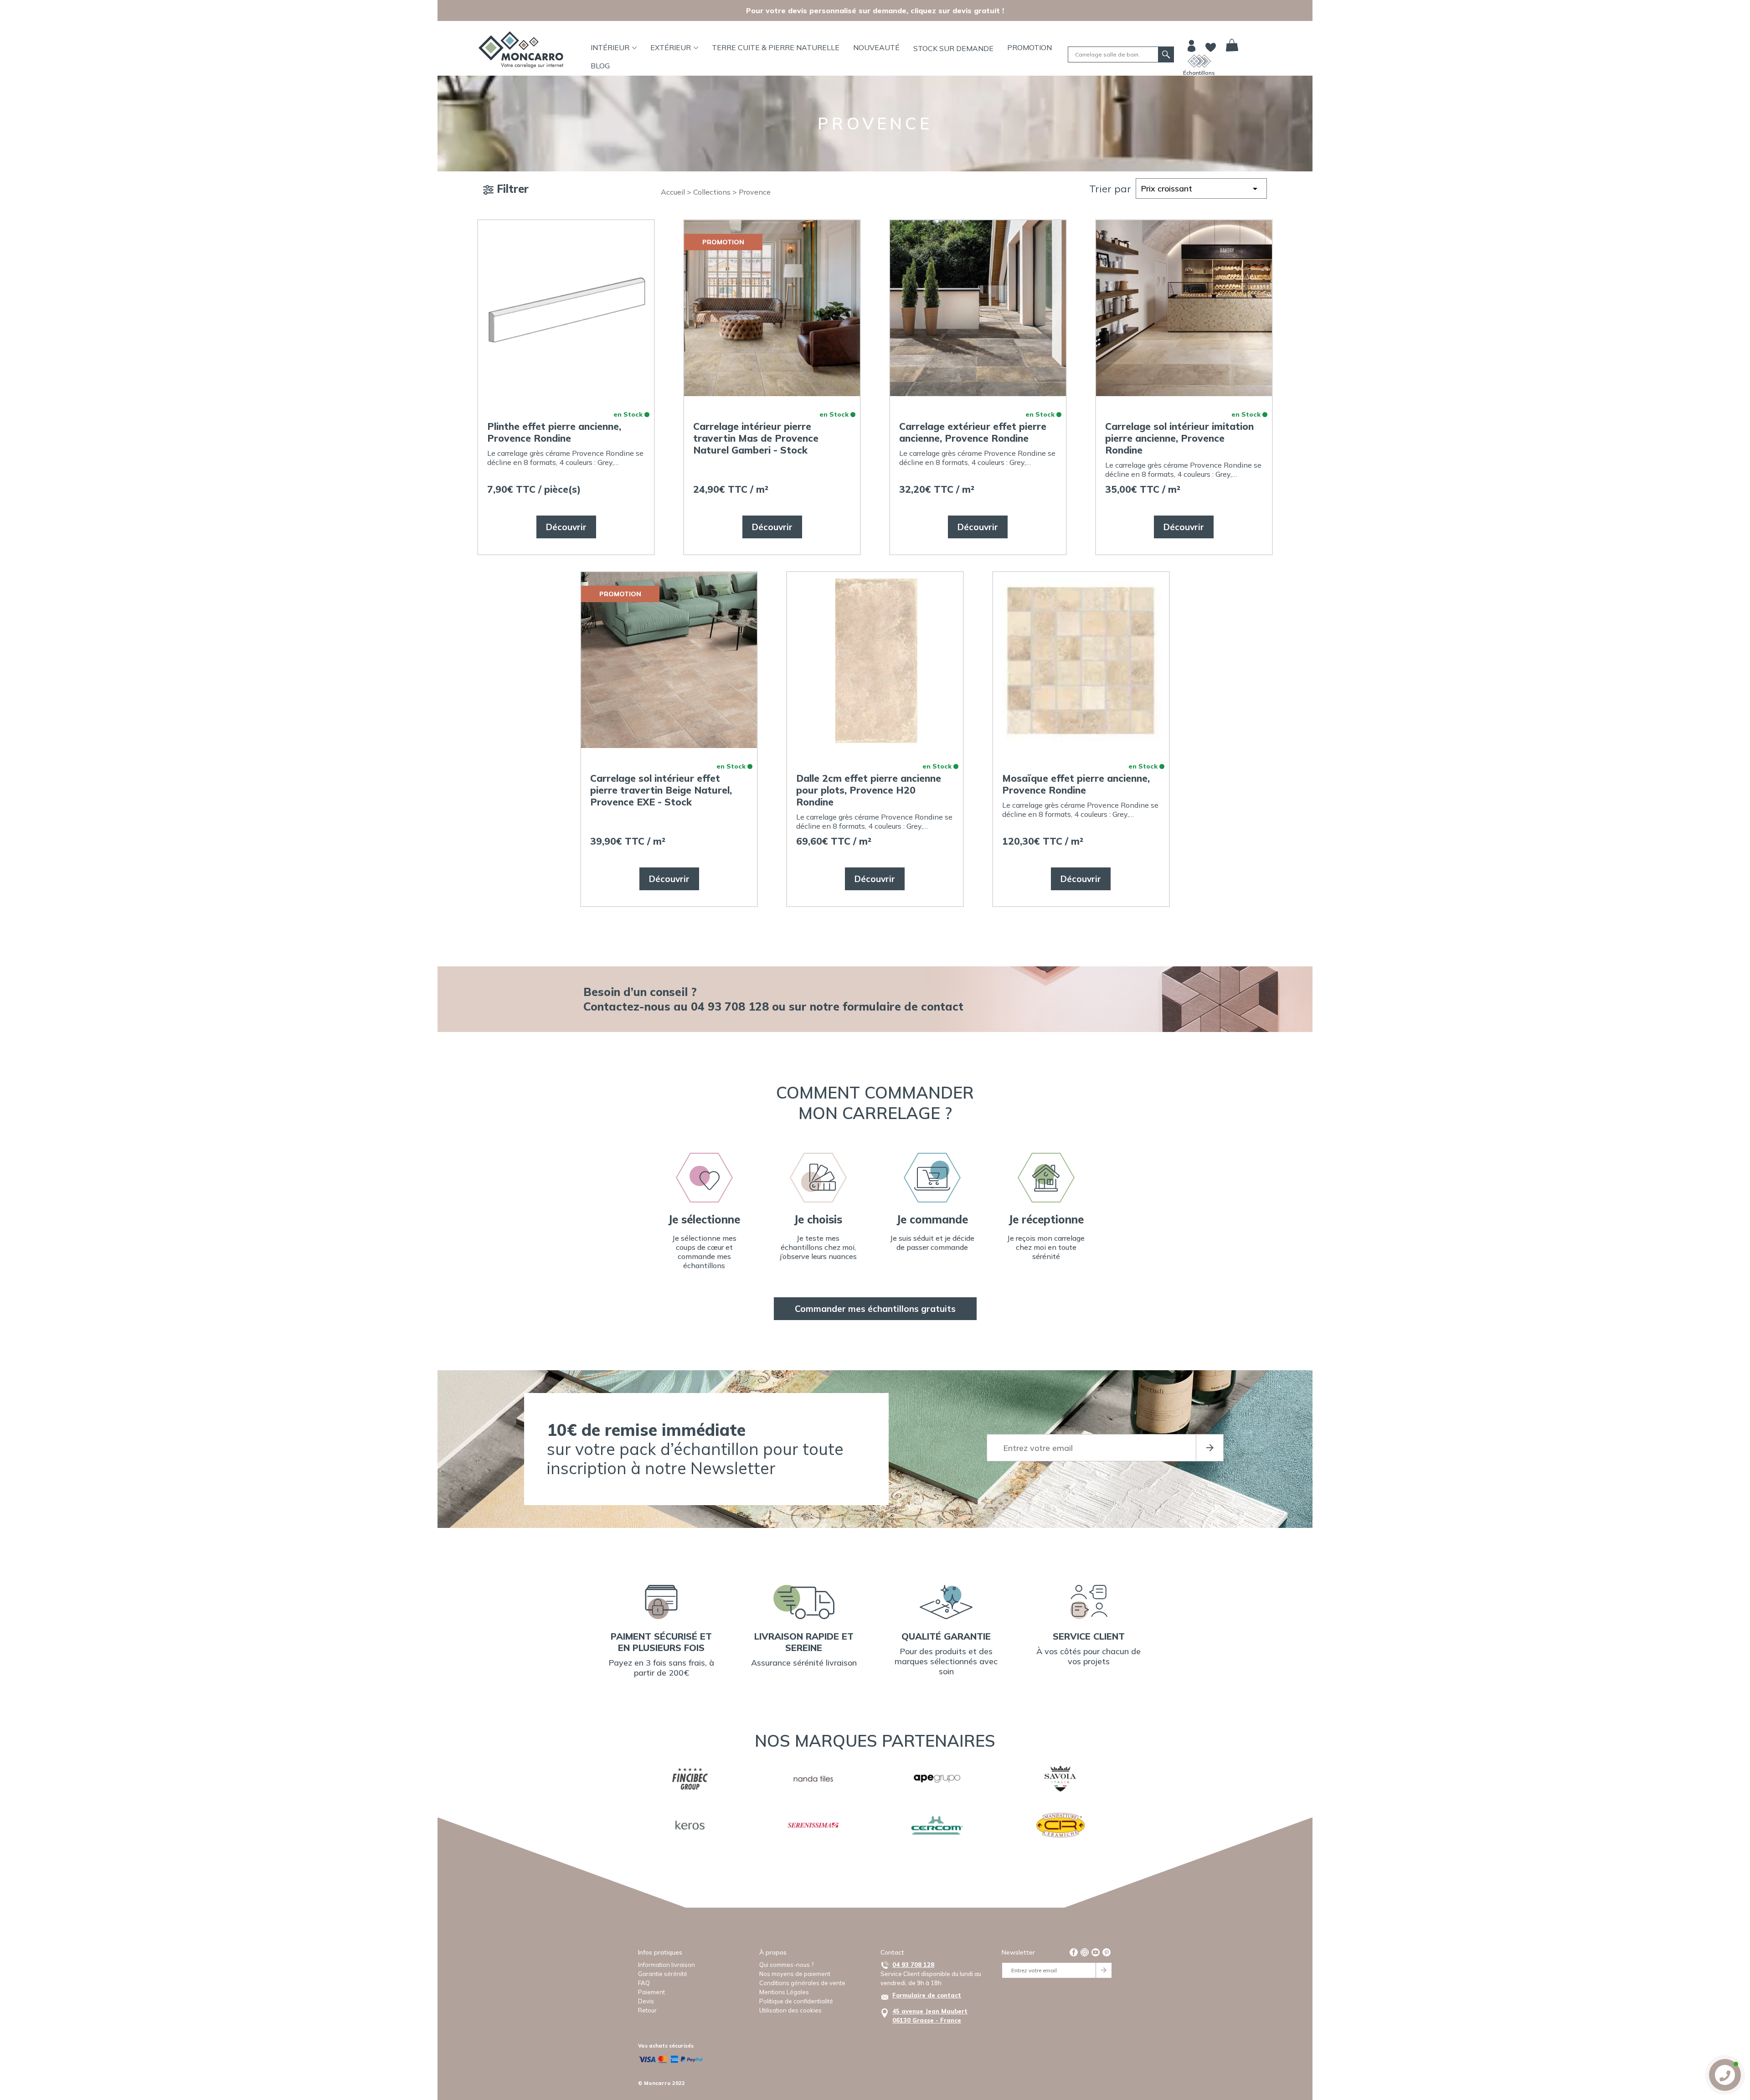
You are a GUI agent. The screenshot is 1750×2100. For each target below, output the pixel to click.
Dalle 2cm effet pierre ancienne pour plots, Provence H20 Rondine (869, 790)
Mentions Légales (784, 1992)
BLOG (600, 66)
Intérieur (610, 47)
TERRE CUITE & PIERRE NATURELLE (776, 47)
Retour (647, 2010)
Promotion (1029, 47)
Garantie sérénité (663, 1974)
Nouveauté (876, 47)
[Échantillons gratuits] (1199, 61)
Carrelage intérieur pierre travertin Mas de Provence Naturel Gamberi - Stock (756, 438)
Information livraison (667, 1965)
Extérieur (671, 47)
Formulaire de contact (927, 1995)
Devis (646, 2001)
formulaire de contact (903, 1006)
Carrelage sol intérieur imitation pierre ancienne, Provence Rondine (1179, 438)
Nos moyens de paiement (795, 1974)
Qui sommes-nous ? (786, 1965)
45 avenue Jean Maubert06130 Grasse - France (930, 2016)
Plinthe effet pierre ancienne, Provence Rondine (554, 432)
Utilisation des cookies (790, 2010)
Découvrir (566, 527)
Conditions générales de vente (802, 1983)
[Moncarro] (521, 50)
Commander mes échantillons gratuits (875, 1309)
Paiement (651, 1992)
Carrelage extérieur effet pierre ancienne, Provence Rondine (973, 432)
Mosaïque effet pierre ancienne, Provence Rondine (1076, 784)
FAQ (644, 1983)
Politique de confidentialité (796, 2001)
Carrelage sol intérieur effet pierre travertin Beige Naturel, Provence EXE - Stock (661, 790)
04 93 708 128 (913, 1965)
